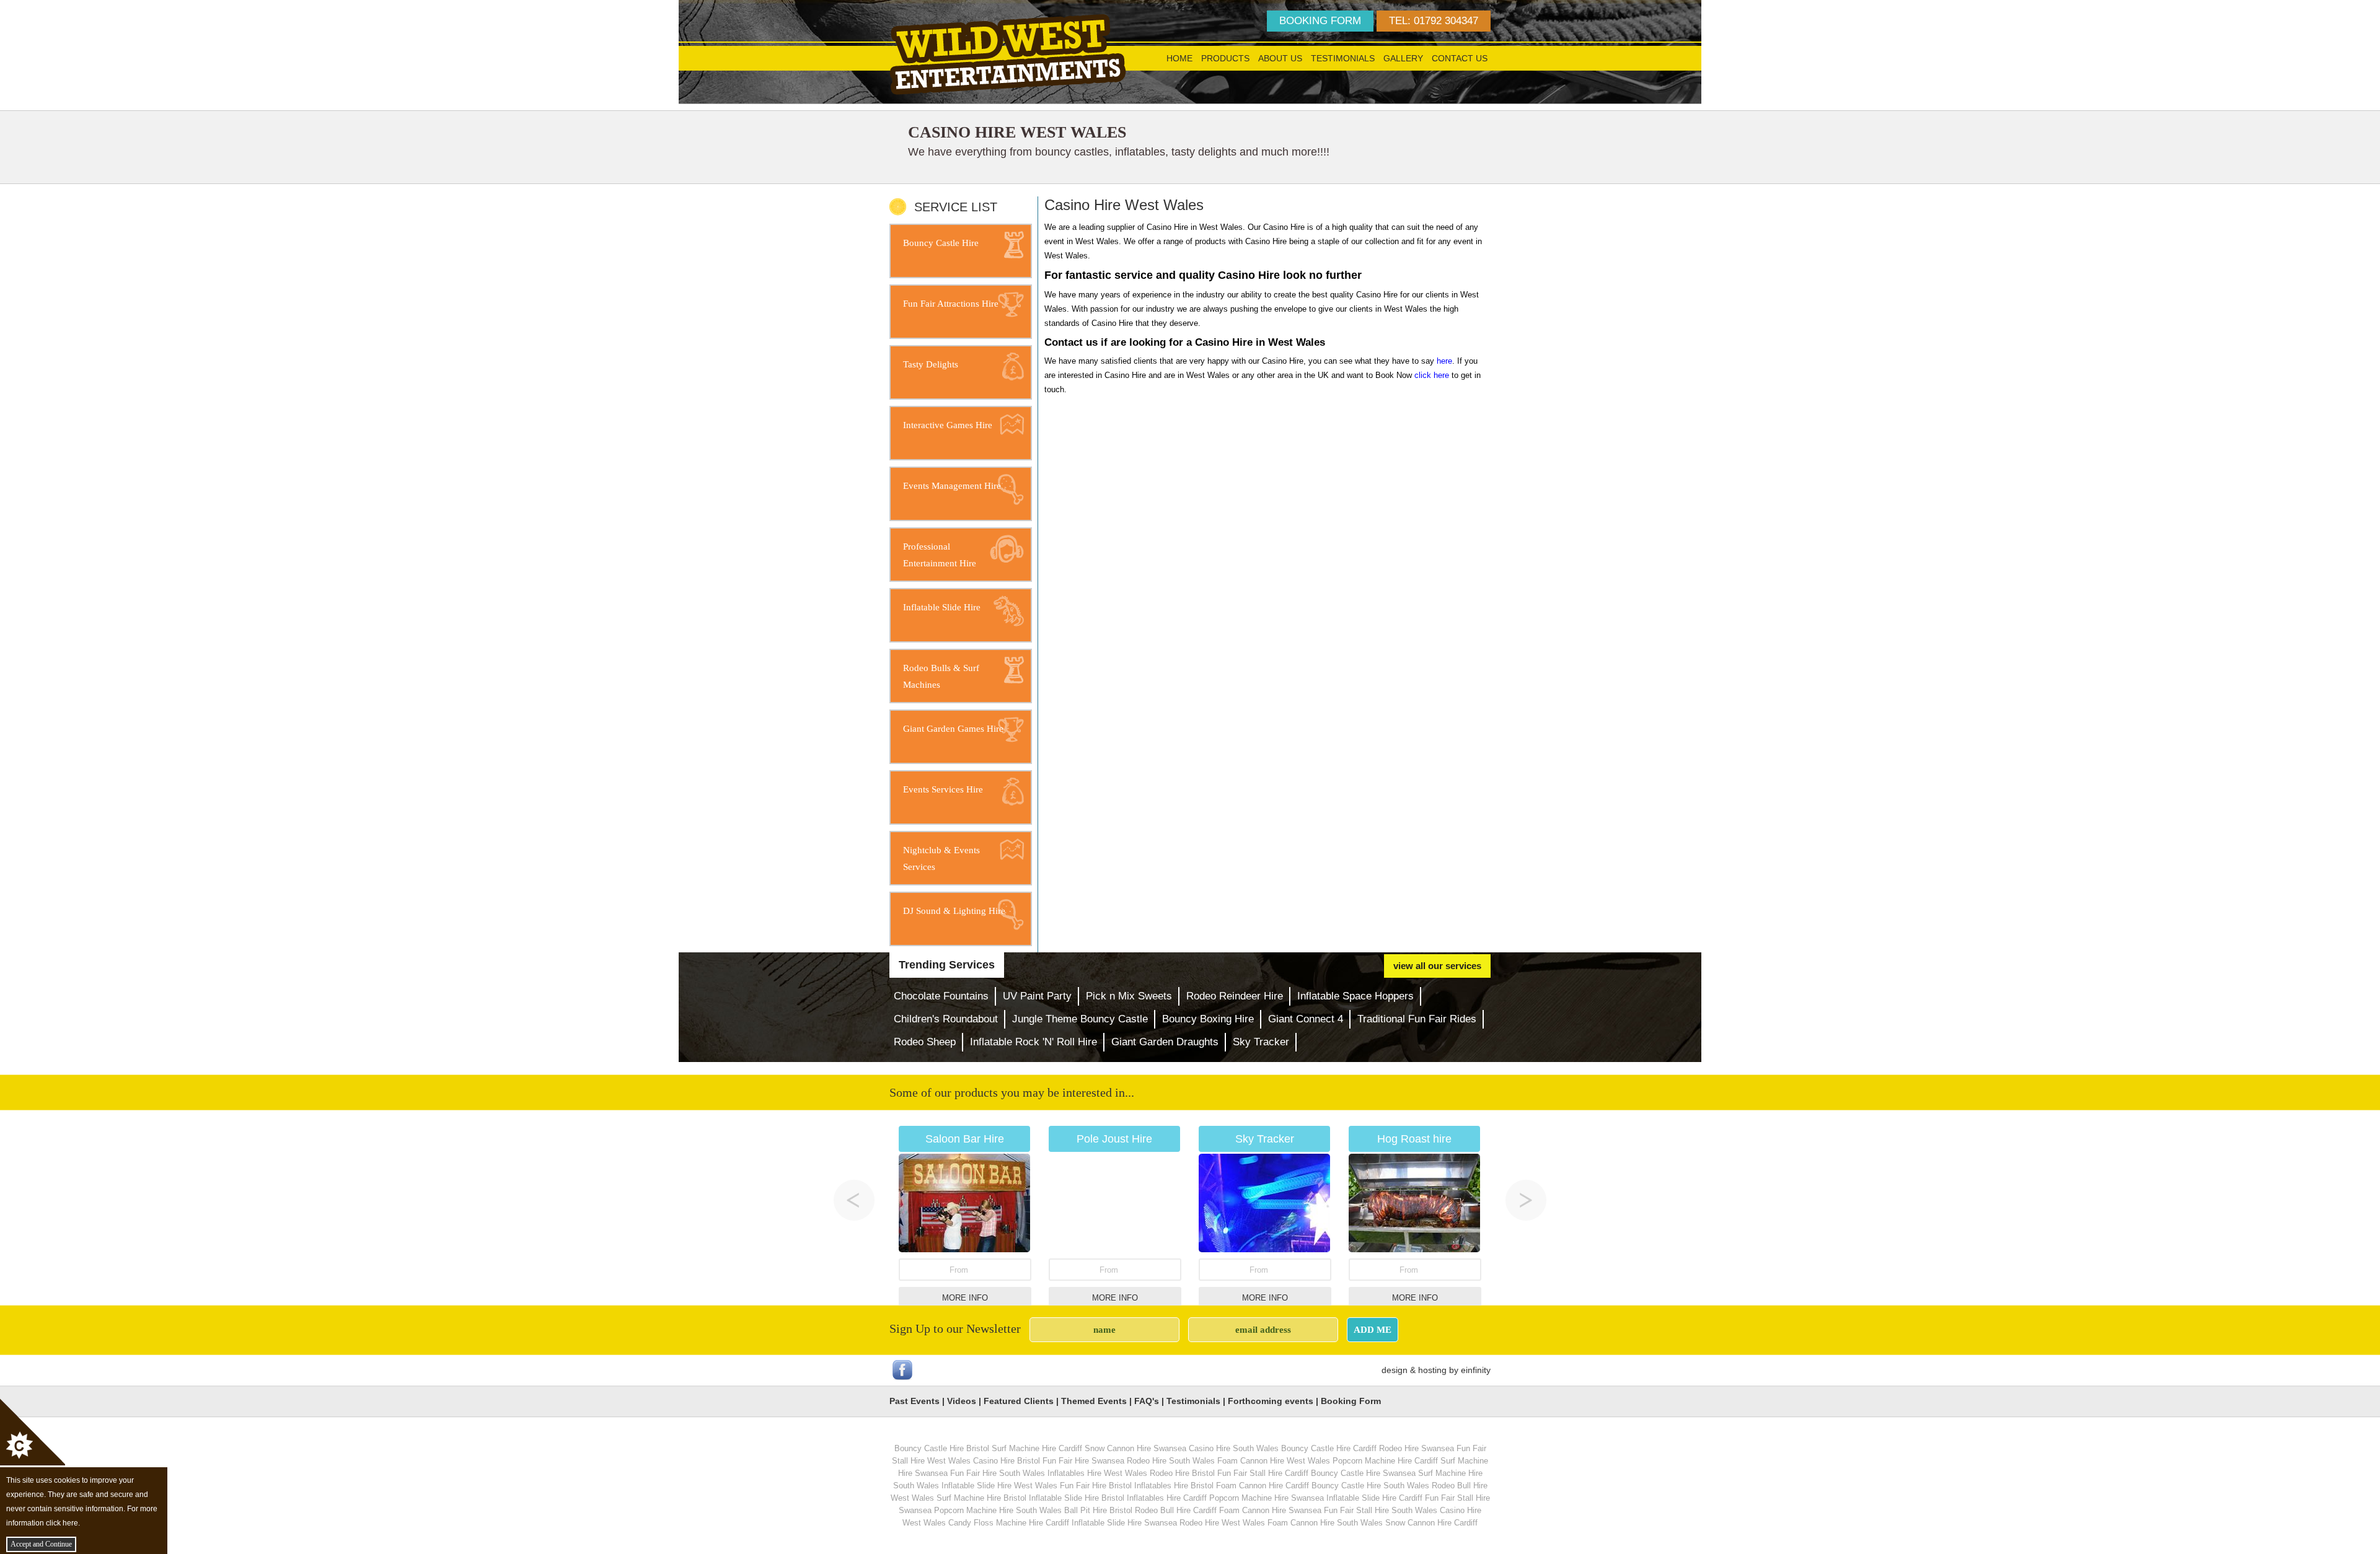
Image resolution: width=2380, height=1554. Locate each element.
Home (1179, 58)
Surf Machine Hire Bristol (981, 1498)
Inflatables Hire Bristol (1174, 1486)
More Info (965, 1298)
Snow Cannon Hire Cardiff (1431, 1523)
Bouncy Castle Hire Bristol (942, 1448)
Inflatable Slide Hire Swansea (1124, 1523)
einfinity (1476, 1370)
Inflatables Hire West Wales (1097, 1473)
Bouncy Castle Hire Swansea (1363, 1473)
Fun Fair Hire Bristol (1096, 1486)
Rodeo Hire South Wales (1171, 1461)
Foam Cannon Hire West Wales (1274, 1461)
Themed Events (1094, 1401)
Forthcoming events (1271, 1401)
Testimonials (1343, 58)
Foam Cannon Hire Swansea (1270, 1510)
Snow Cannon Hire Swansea (1135, 1448)
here (1444, 361)
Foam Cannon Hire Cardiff (1263, 1486)
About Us (1280, 58)
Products (1225, 58)
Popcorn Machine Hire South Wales (998, 1510)
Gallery (1403, 58)
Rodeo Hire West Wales (1222, 1523)
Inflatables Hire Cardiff (1167, 1498)
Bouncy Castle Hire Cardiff (1329, 1448)
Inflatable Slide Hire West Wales (999, 1486)
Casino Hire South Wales (1234, 1448)
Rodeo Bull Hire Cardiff (1176, 1510)
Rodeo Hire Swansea (1417, 1448)
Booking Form (1351, 1401)
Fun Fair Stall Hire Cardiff (1263, 1473)
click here (1432, 375)
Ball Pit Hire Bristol (1098, 1510)
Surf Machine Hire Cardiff (1037, 1448)
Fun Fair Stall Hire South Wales (1381, 1510)
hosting (1432, 1370)
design (1395, 1370)
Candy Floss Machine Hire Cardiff (1009, 1523)
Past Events (915, 1401)
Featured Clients (1019, 1401)
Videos (962, 1401)
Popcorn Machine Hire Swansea (1267, 1498)
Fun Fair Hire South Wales (998, 1473)
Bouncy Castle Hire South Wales (1370, 1486)
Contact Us (1460, 58)
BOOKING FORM (1320, 21)
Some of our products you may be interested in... (1012, 1092)
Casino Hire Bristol (1007, 1461)
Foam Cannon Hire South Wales (1325, 1523)
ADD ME (1373, 1329)
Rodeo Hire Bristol (1182, 1473)
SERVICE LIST (956, 207)
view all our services (1437, 966)
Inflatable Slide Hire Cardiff (1374, 1498)
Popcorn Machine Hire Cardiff (1385, 1461)
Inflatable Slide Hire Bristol (1077, 1498)
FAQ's (1147, 1401)
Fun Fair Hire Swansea (1083, 1461)
